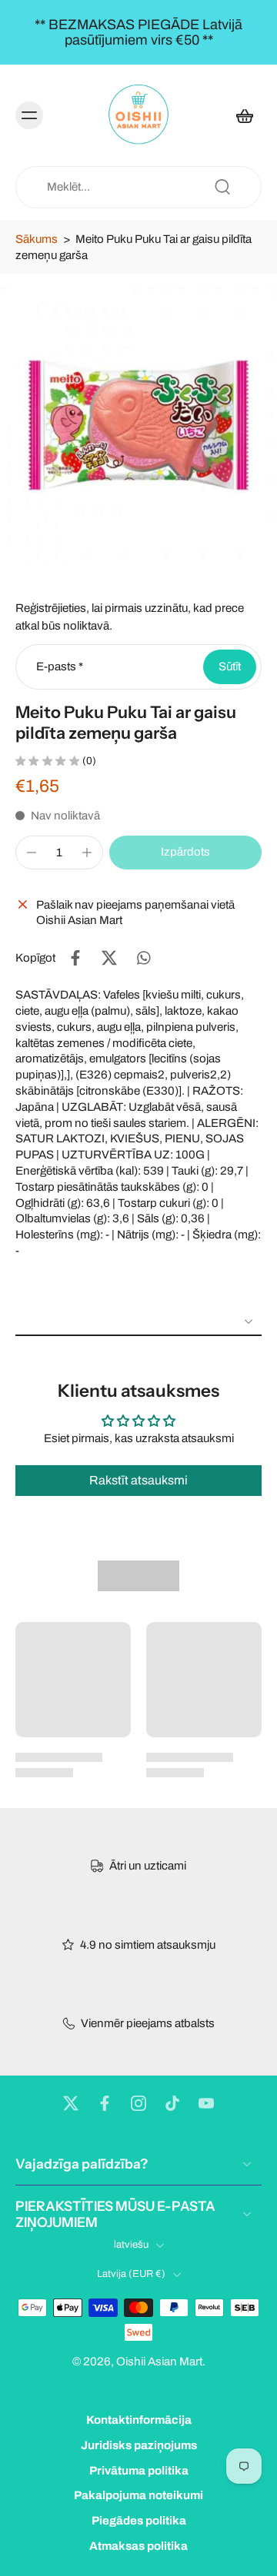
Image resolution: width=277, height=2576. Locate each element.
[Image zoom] (138, 424)
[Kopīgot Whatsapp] (143, 958)
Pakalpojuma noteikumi (138, 2496)
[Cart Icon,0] (245, 115)
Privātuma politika (139, 2471)
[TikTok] (172, 2103)
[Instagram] (138, 2103)
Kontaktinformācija (139, 2420)
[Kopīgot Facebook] (75, 958)
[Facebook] (105, 2103)
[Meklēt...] (222, 187)
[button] (185, 852)
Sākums (37, 239)
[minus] (32, 853)
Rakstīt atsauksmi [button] (138, 1480)
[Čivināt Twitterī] (109, 958)
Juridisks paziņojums (139, 2445)
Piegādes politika (139, 2521)
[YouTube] (206, 2103)
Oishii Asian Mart (159, 2362)
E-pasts (60, 666)
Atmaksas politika (138, 2546)
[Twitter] (71, 2103)
